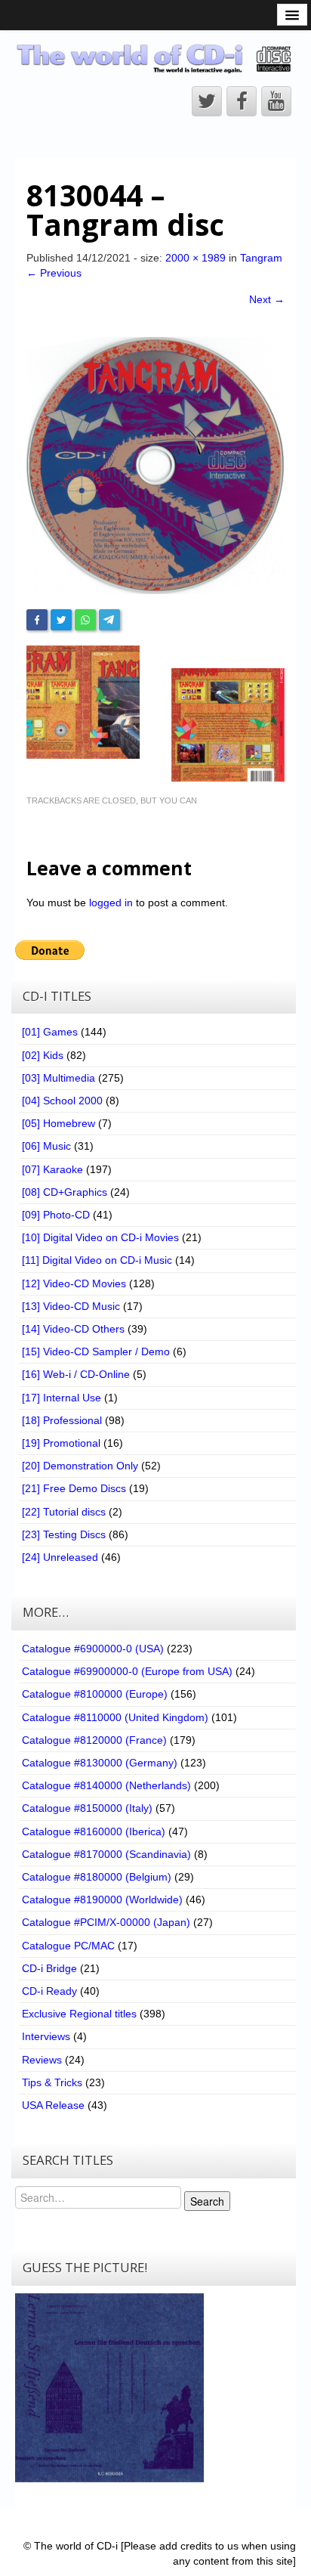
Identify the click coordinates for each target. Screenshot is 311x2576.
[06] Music (46, 1146)
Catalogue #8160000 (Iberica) (94, 1831)
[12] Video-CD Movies (74, 1283)
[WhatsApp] (85, 620)
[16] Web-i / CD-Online (76, 1374)
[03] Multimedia (59, 1078)
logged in (111, 903)
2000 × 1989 (196, 258)
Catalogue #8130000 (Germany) (100, 1763)
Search (207, 2201)
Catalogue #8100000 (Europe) (95, 1694)
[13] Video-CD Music (71, 1306)
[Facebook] (37, 620)
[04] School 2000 (62, 1101)
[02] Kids (43, 1055)
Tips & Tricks (52, 2082)
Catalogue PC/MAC (68, 1946)
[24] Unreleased (60, 1557)
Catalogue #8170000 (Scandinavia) (106, 1854)
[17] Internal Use (62, 1398)
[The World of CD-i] (155, 58)
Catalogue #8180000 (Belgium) (97, 1877)
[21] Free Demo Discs (74, 1488)
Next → (267, 299)
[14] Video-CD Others (73, 1329)
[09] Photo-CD (56, 1215)
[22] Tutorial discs (64, 1512)
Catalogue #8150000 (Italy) (87, 1808)
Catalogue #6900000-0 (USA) (93, 1649)
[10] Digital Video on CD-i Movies (100, 1237)
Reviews (42, 2060)
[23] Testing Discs (64, 1534)
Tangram (261, 258)
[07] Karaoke (52, 1169)
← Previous (54, 273)
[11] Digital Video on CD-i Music (97, 1260)
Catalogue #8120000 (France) (94, 1740)
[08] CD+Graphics (65, 1192)
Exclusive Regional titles (79, 2014)
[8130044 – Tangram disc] (155, 465)
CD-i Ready (49, 1991)
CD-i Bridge (49, 1968)
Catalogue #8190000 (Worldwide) (102, 1899)
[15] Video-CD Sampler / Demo (96, 1351)
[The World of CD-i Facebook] (242, 101)
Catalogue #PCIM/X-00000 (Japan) (106, 1922)
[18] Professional (62, 1420)
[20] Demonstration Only (80, 1466)
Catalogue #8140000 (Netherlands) (106, 1785)
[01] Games (50, 1032)
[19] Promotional (61, 1443)
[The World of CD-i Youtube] (276, 101)
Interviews (46, 2036)
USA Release (53, 2105)
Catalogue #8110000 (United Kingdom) (115, 1717)
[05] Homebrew (59, 1123)
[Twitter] (61, 620)
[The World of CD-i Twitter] (207, 101)
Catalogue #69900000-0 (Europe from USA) (127, 1671)
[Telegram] (109, 620)
